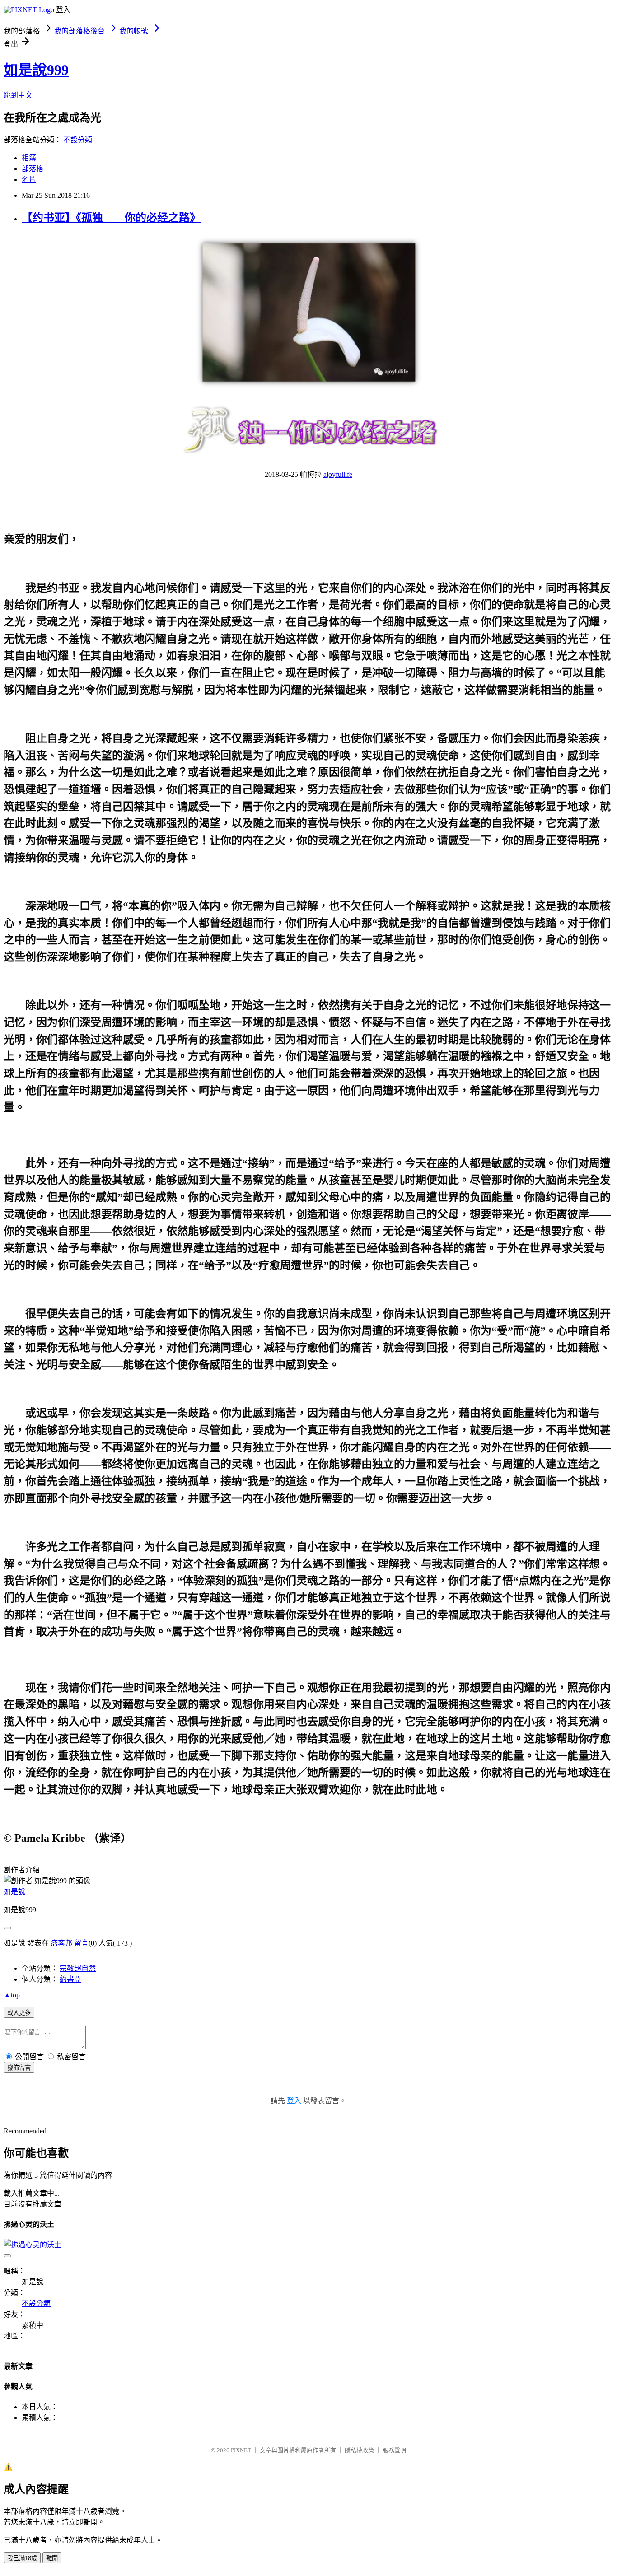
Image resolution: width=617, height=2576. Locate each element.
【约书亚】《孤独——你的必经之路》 (111, 218)
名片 (29, 180)
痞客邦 (61, 1943)
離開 (52, 2558)
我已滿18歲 (22, 2558)
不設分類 (78, 140)
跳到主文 (18, 95)
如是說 (14, 1892)
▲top (12, 1995)
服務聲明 (394, 2450)
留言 (81, 1943)
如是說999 (36, 70)
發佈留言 (19, 2068)
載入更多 (19, 2013)
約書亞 (70, 1979)
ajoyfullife (338, 474)
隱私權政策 (359, 2450)
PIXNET (241, 2450)
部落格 (33, 169)
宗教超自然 (78, 1968)
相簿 (29, 158)
